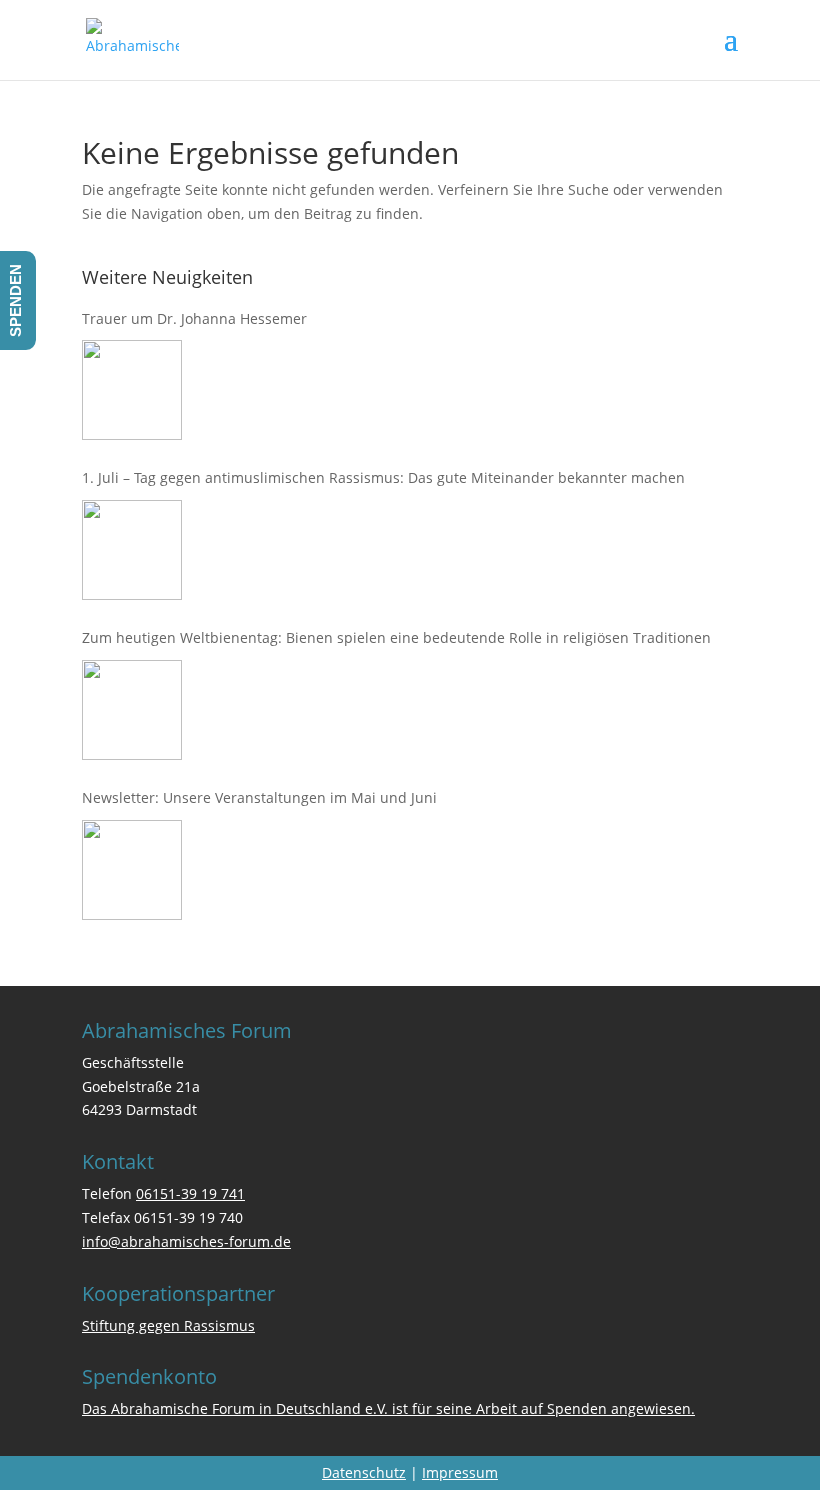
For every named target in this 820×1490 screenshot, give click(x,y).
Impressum (460, 1472)
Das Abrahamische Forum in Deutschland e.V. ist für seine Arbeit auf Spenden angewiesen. (388, 1408)
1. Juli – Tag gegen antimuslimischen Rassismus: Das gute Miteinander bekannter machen (383, 477)
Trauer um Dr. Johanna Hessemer (194, 318)
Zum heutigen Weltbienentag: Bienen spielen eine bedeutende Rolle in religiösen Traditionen (396, 637)
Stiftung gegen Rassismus (168, 1325)
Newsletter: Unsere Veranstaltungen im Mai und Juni (259, 797)
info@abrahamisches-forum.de (186, 1241)
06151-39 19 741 (190, 1193)
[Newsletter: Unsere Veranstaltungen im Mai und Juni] (132, 870)
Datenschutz (364, 1472)
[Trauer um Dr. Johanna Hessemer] (132, 390)
